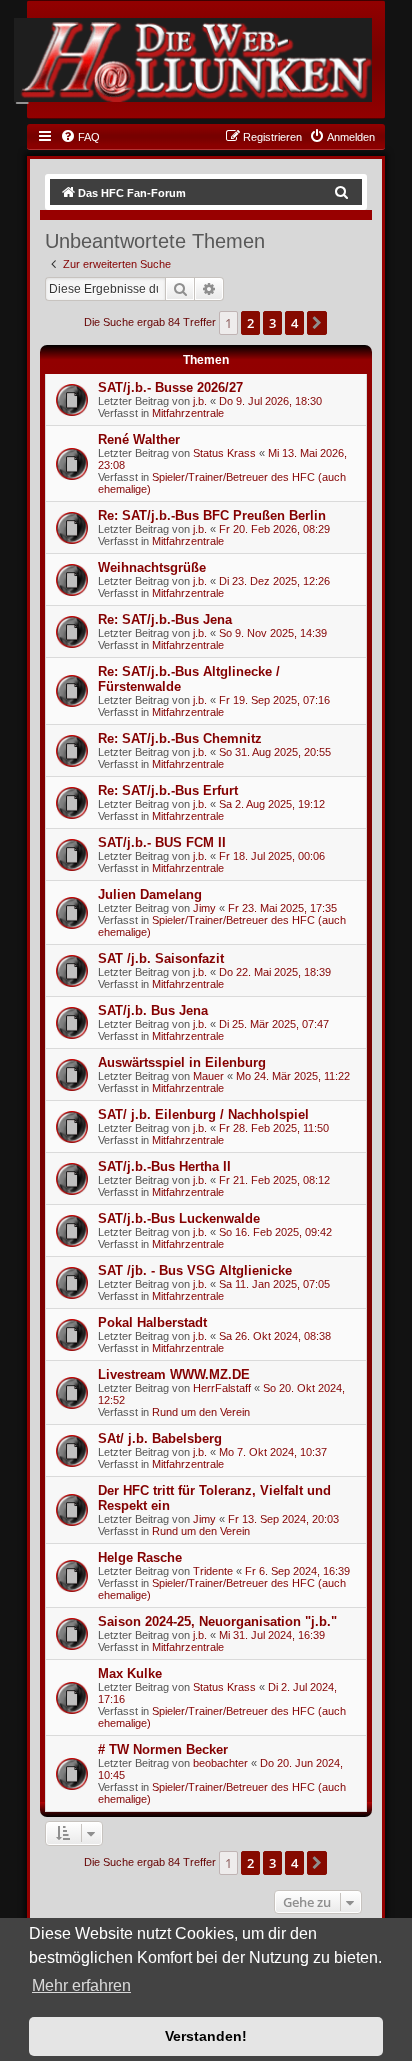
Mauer (208, 1076)
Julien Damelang (150, 894)
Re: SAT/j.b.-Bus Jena (165, 619)
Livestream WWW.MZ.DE (174, 1374)
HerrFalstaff (222, 1388)
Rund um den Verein (201, 1412)
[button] (317, 323)
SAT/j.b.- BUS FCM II (162, 842)
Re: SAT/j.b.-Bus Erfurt (168, 790)
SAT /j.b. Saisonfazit (161, 958)
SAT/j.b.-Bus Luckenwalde (179, 1218)
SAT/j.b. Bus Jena (153, 1010)
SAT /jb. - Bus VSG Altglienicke (195, 1270)
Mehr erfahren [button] (81, 1985)
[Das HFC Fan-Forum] (192, 60)
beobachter (220, 1763)
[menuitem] (80, 137)
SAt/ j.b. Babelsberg (160, 1438)
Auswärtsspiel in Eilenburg (182, 1062)
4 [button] (294, 323)
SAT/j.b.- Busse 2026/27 (170, 387)
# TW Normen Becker (163, 1749)
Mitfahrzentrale (188, 413)
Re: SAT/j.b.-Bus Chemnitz (180, 738)
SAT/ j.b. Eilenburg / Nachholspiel (203, 1114)
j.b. (200, 401)
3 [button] (272, 323)
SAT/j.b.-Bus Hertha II (164, 1166)
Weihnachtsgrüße (152, 567)
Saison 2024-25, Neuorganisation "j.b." (217, 1621)
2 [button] (250, 323)
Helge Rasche (140, 1557)
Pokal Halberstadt (152, 1322)
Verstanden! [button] (206, 2036)
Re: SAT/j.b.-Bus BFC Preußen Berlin (212, 515)
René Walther (139, 439)
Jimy (204, 908)
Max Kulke (130, 1673)
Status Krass (224, 453)
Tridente (213, 1571)
